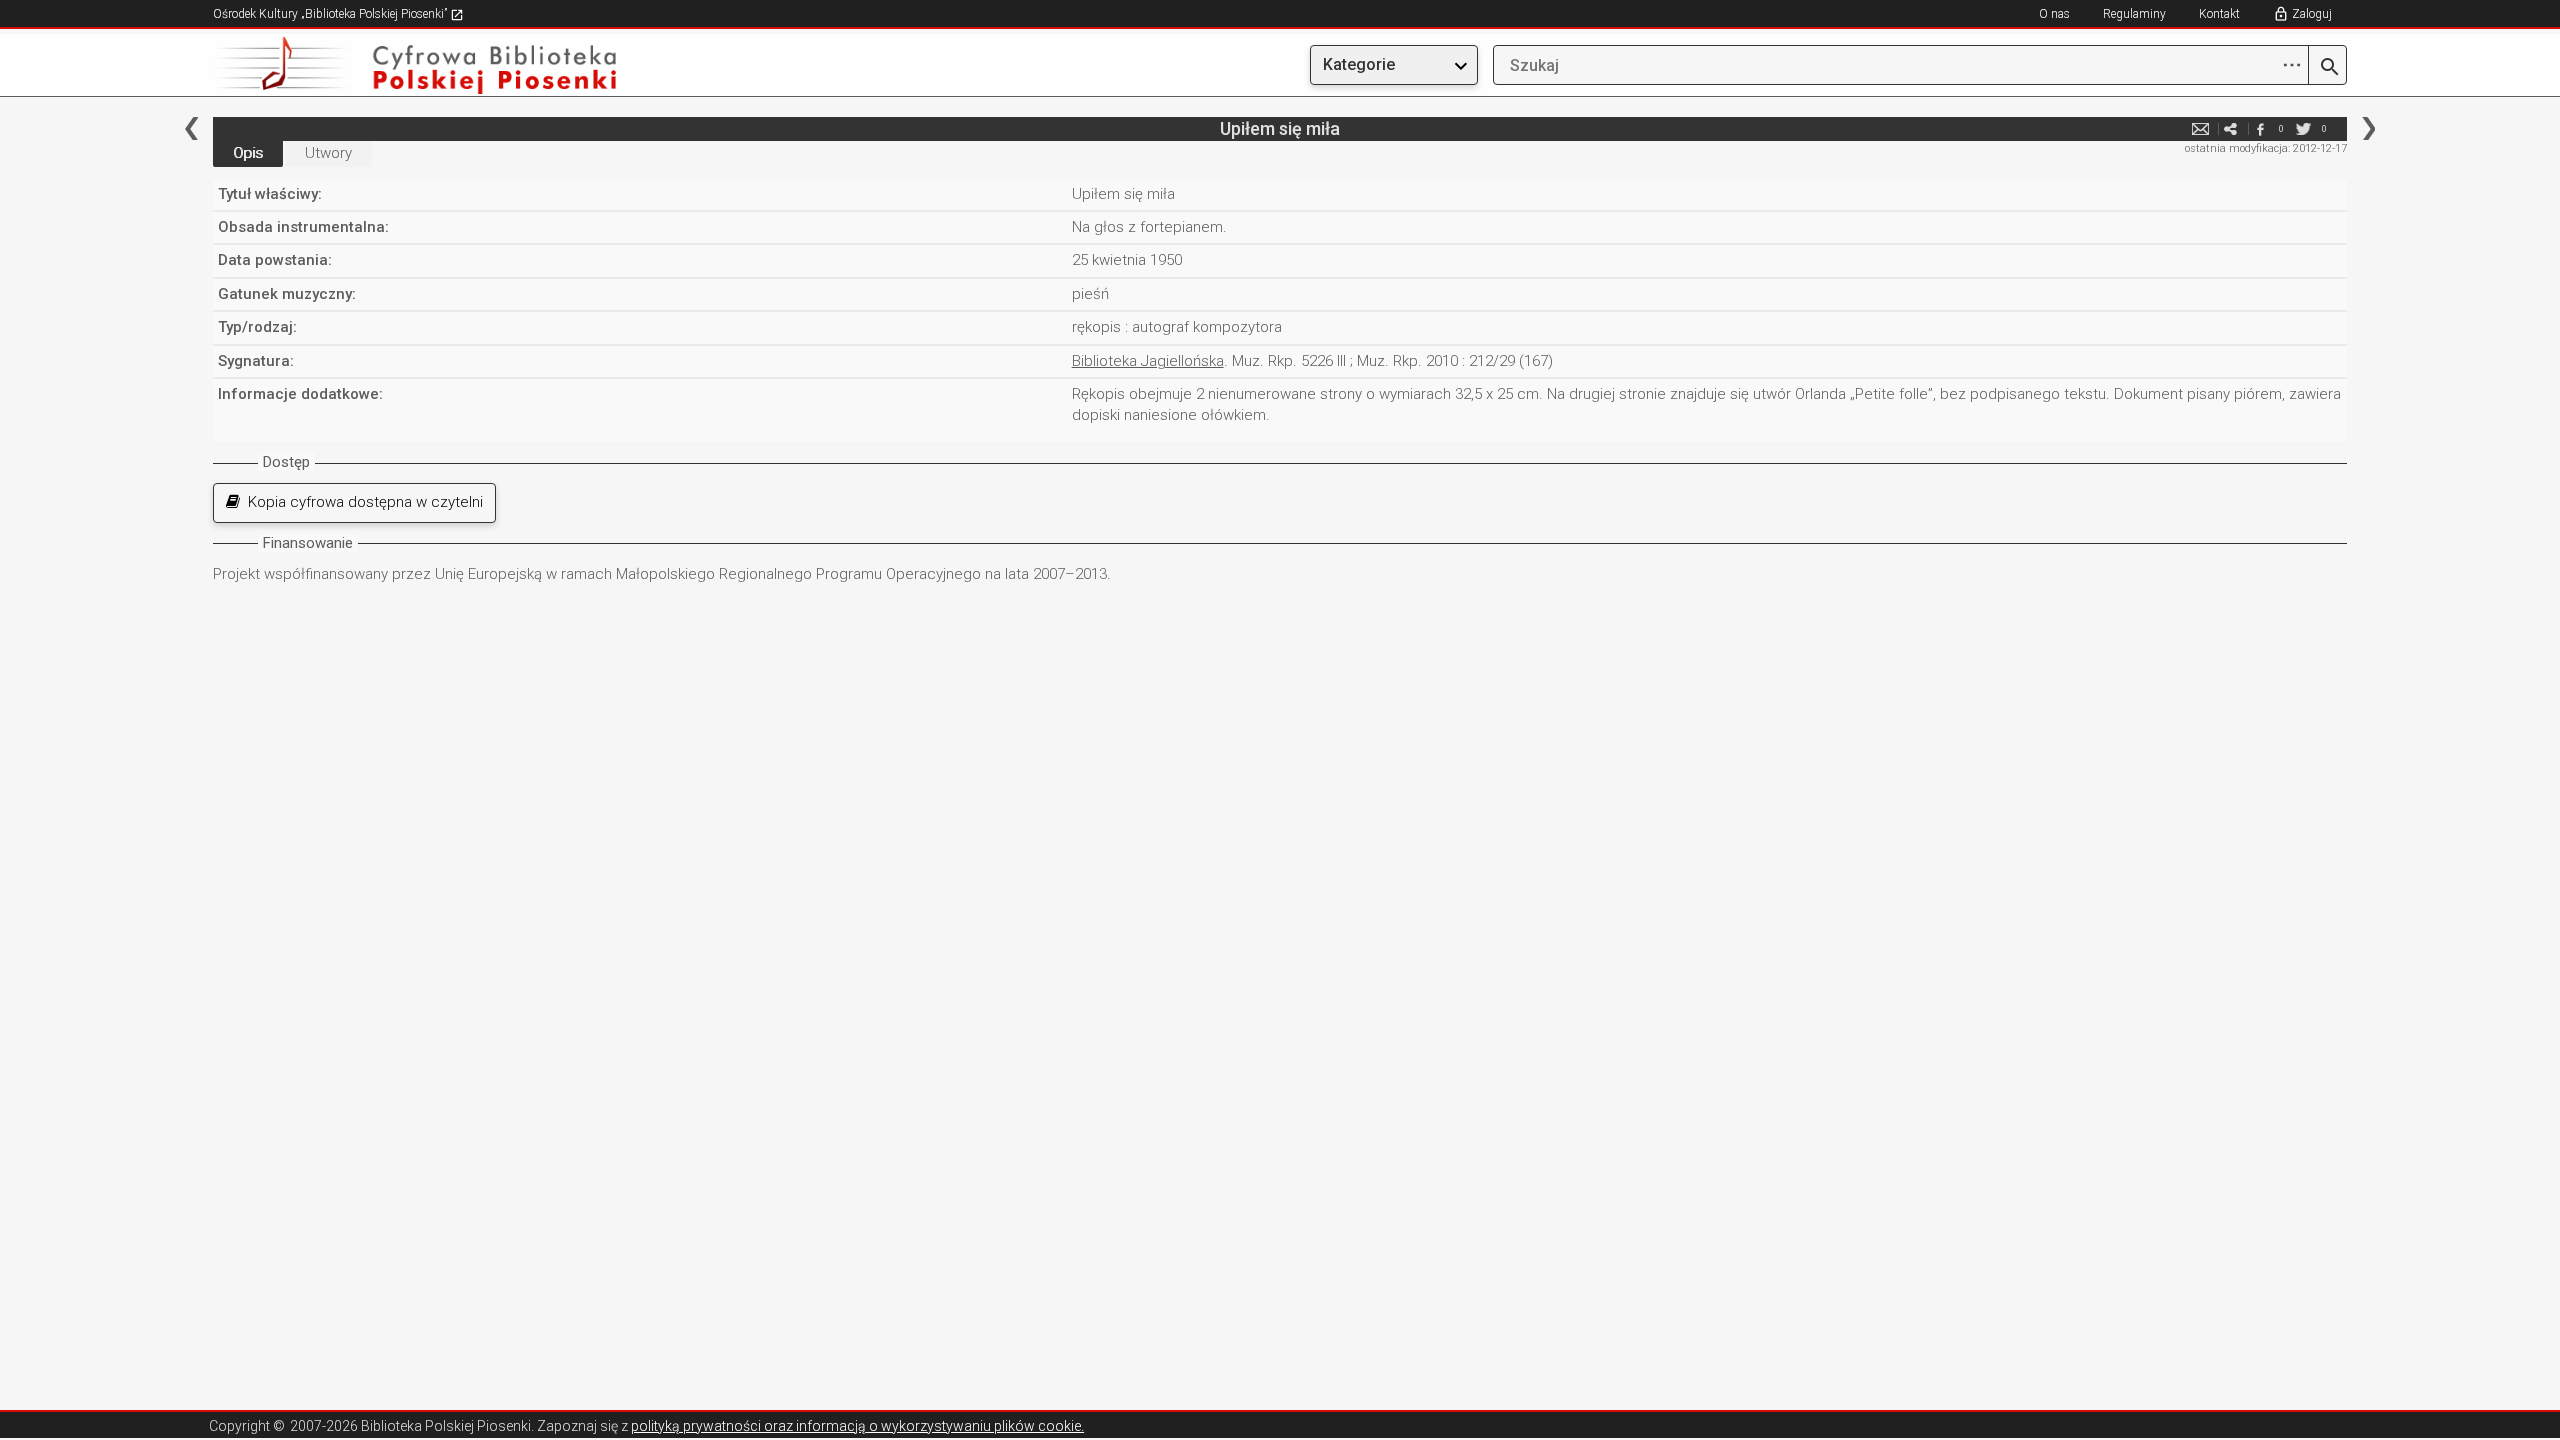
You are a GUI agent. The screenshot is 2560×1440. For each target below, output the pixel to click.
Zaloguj (2312, 14)
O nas (2054, 14)
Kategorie (1359, 64)
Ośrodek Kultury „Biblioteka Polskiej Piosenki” (331, 14)
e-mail (2201, 128)
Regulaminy (2134, 14)
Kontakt (2219, 14)
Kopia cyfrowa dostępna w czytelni (361, 502)
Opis (248, 153)
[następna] (2368, 128)
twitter (2304, 128)
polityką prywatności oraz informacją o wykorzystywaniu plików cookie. (857, 1426)
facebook (2261, 128)
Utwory (328, 153)
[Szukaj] (2327, 68)
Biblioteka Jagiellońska (1148, 361)
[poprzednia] (191, 128)
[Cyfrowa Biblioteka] (533, 65)
